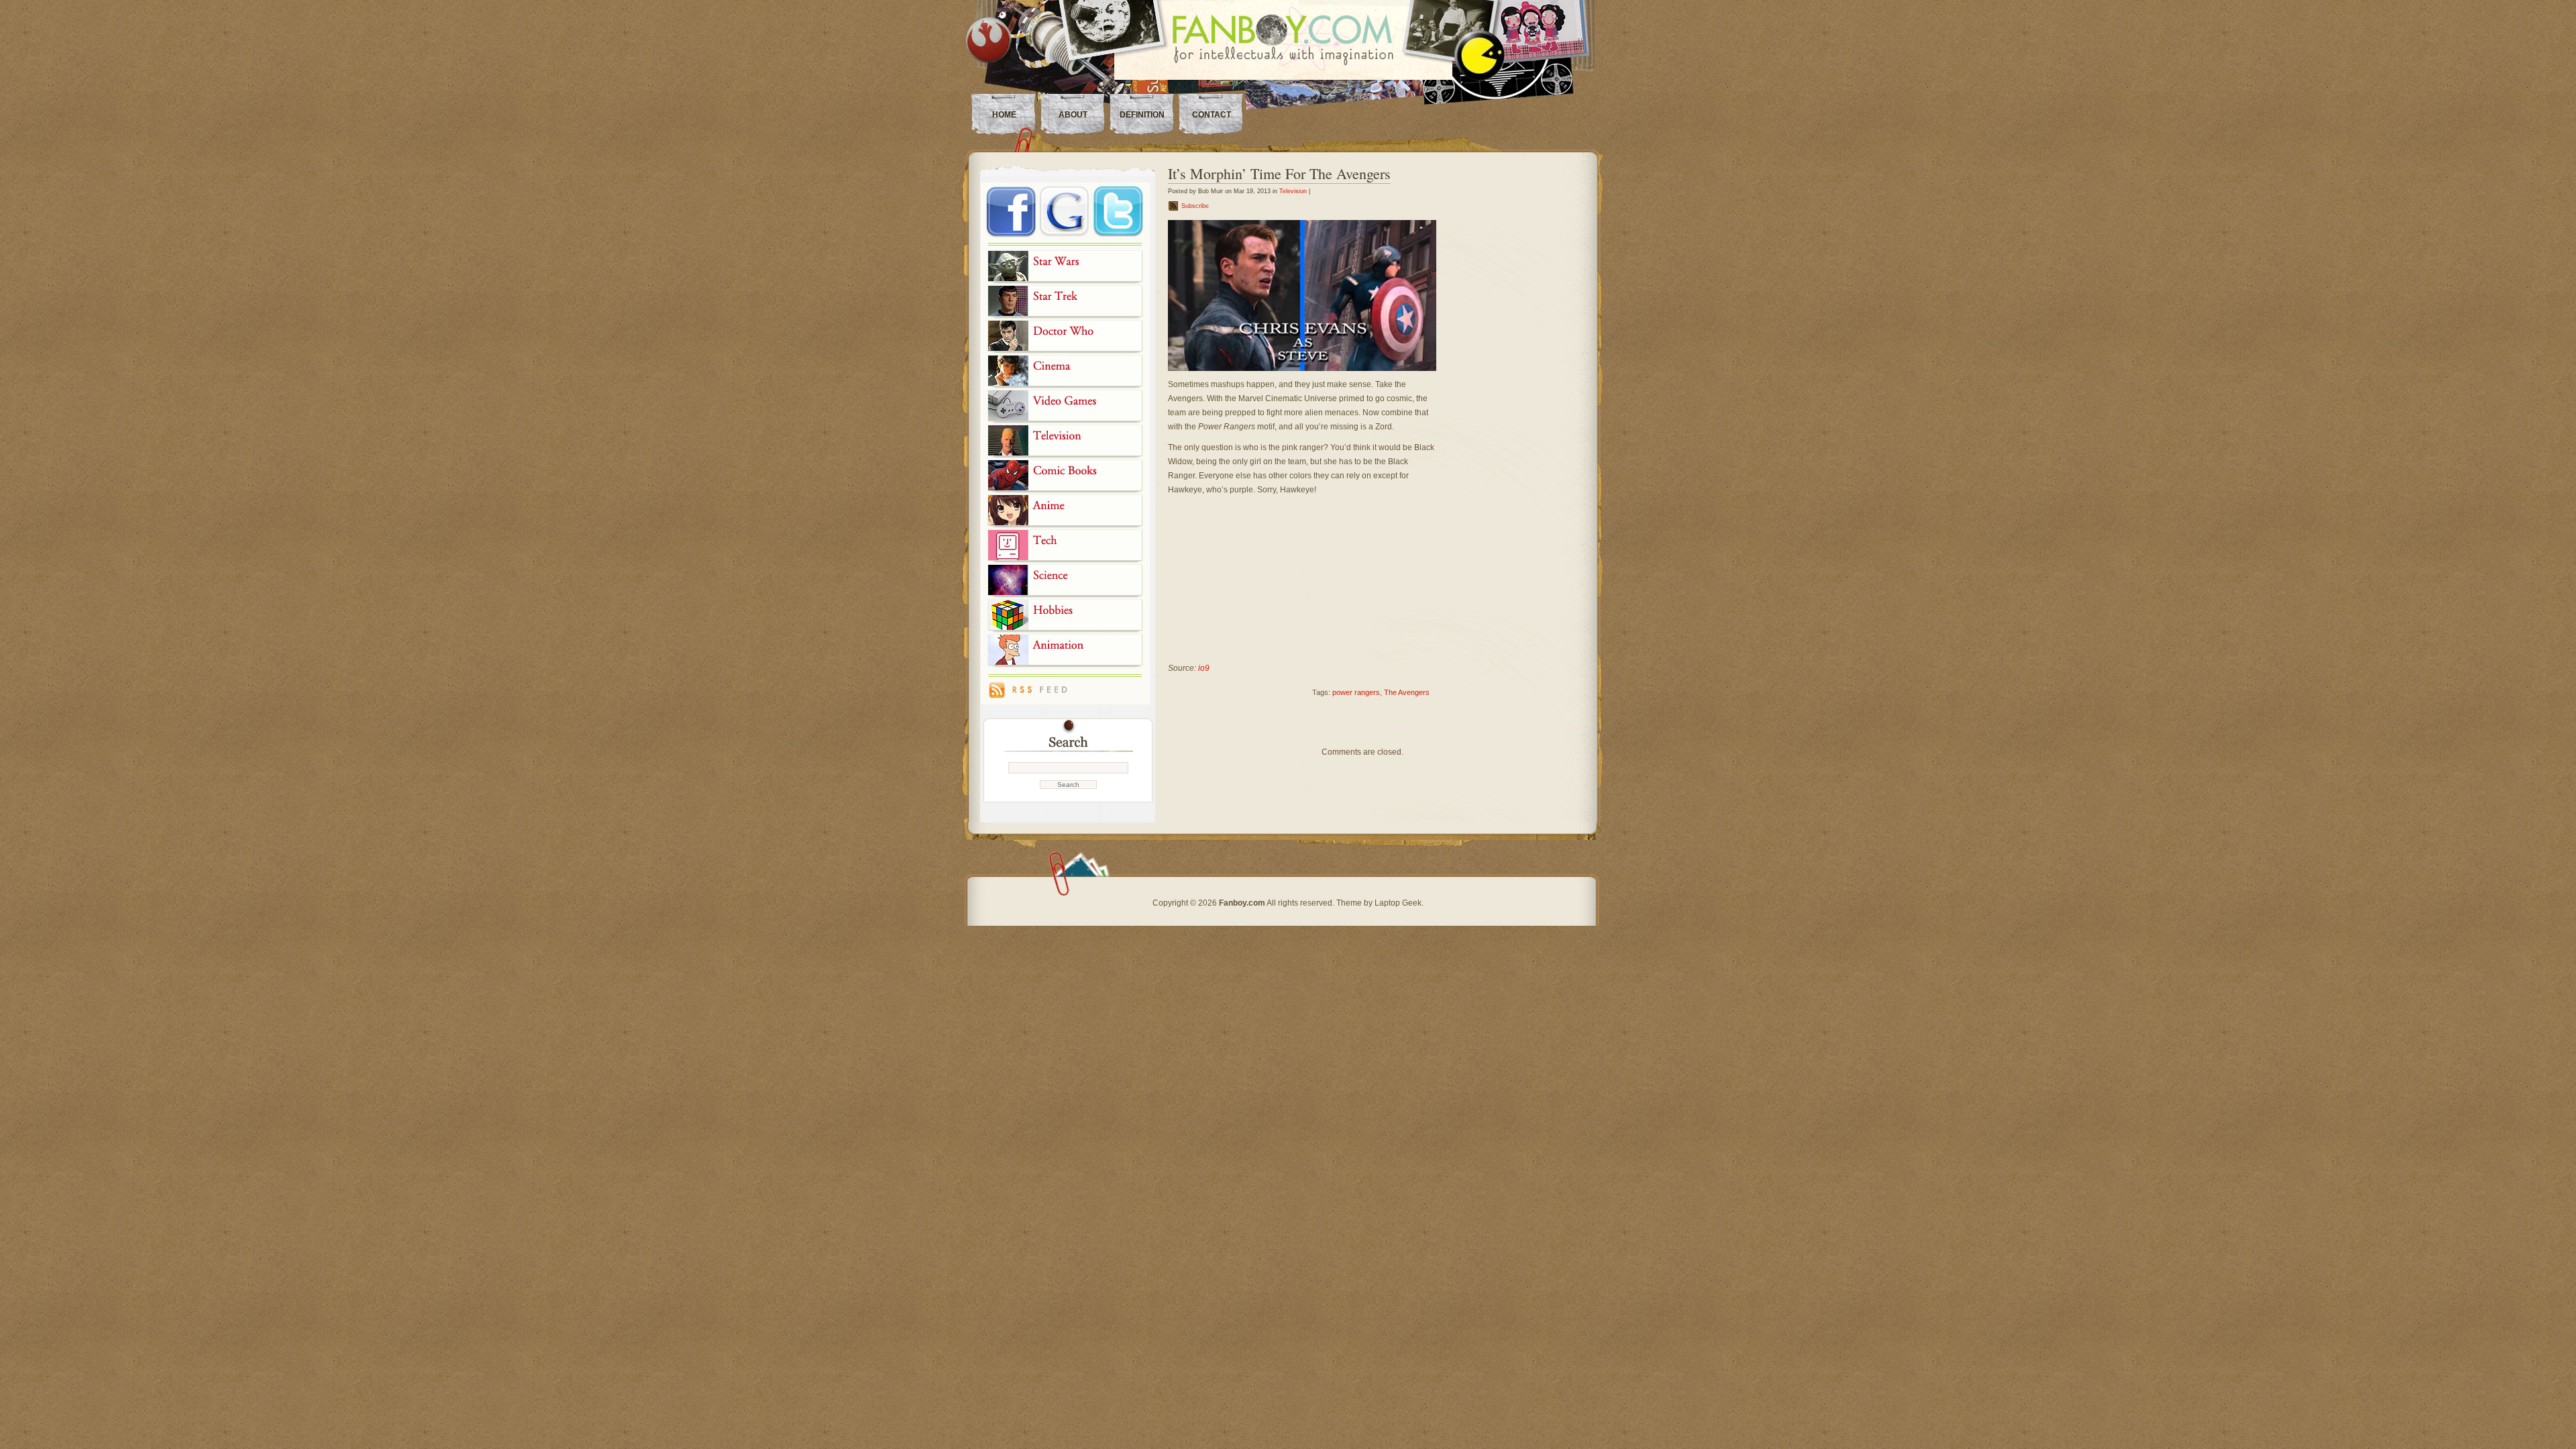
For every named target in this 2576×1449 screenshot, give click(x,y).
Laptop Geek (1398, 903)
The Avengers (1407, 692)
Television (1293, 191)
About (1073, 115)
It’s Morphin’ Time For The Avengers (1279, 173)
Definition (1142, 115)
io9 (1204, 668)
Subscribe (1195, 206)
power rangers (1356, 692)
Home (1004, 115)
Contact (1212, 115)
